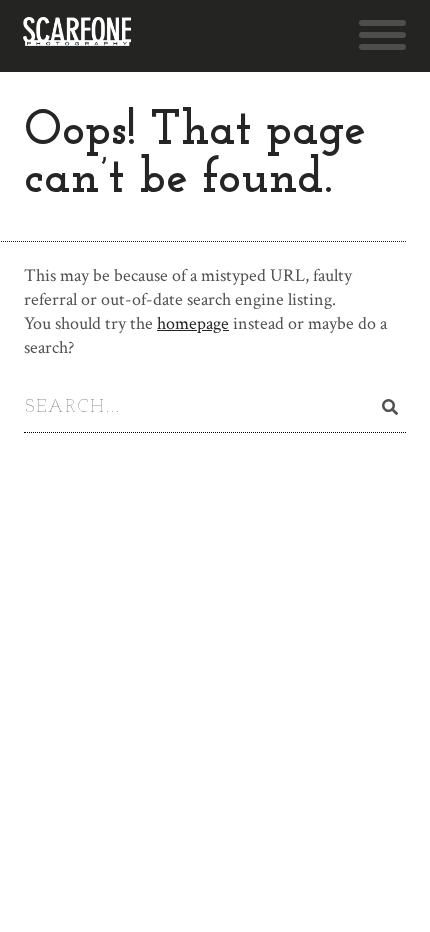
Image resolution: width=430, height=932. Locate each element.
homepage (193, 323)
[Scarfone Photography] (77, 36)
